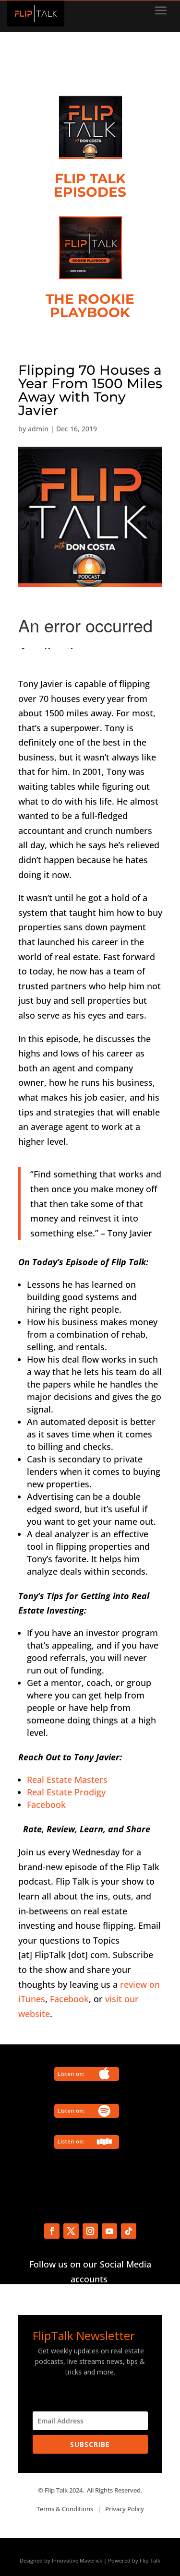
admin (38, 429)
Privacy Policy (125, 2509)
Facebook (46, 1804)
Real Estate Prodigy (66, 1792)
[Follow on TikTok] (129, 2231)
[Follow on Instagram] (90, 2231)
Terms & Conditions (65, 2509)
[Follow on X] (71, 2231)
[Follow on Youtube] (109, 2231)
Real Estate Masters (67, 1780)
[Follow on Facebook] (52, 2231)
